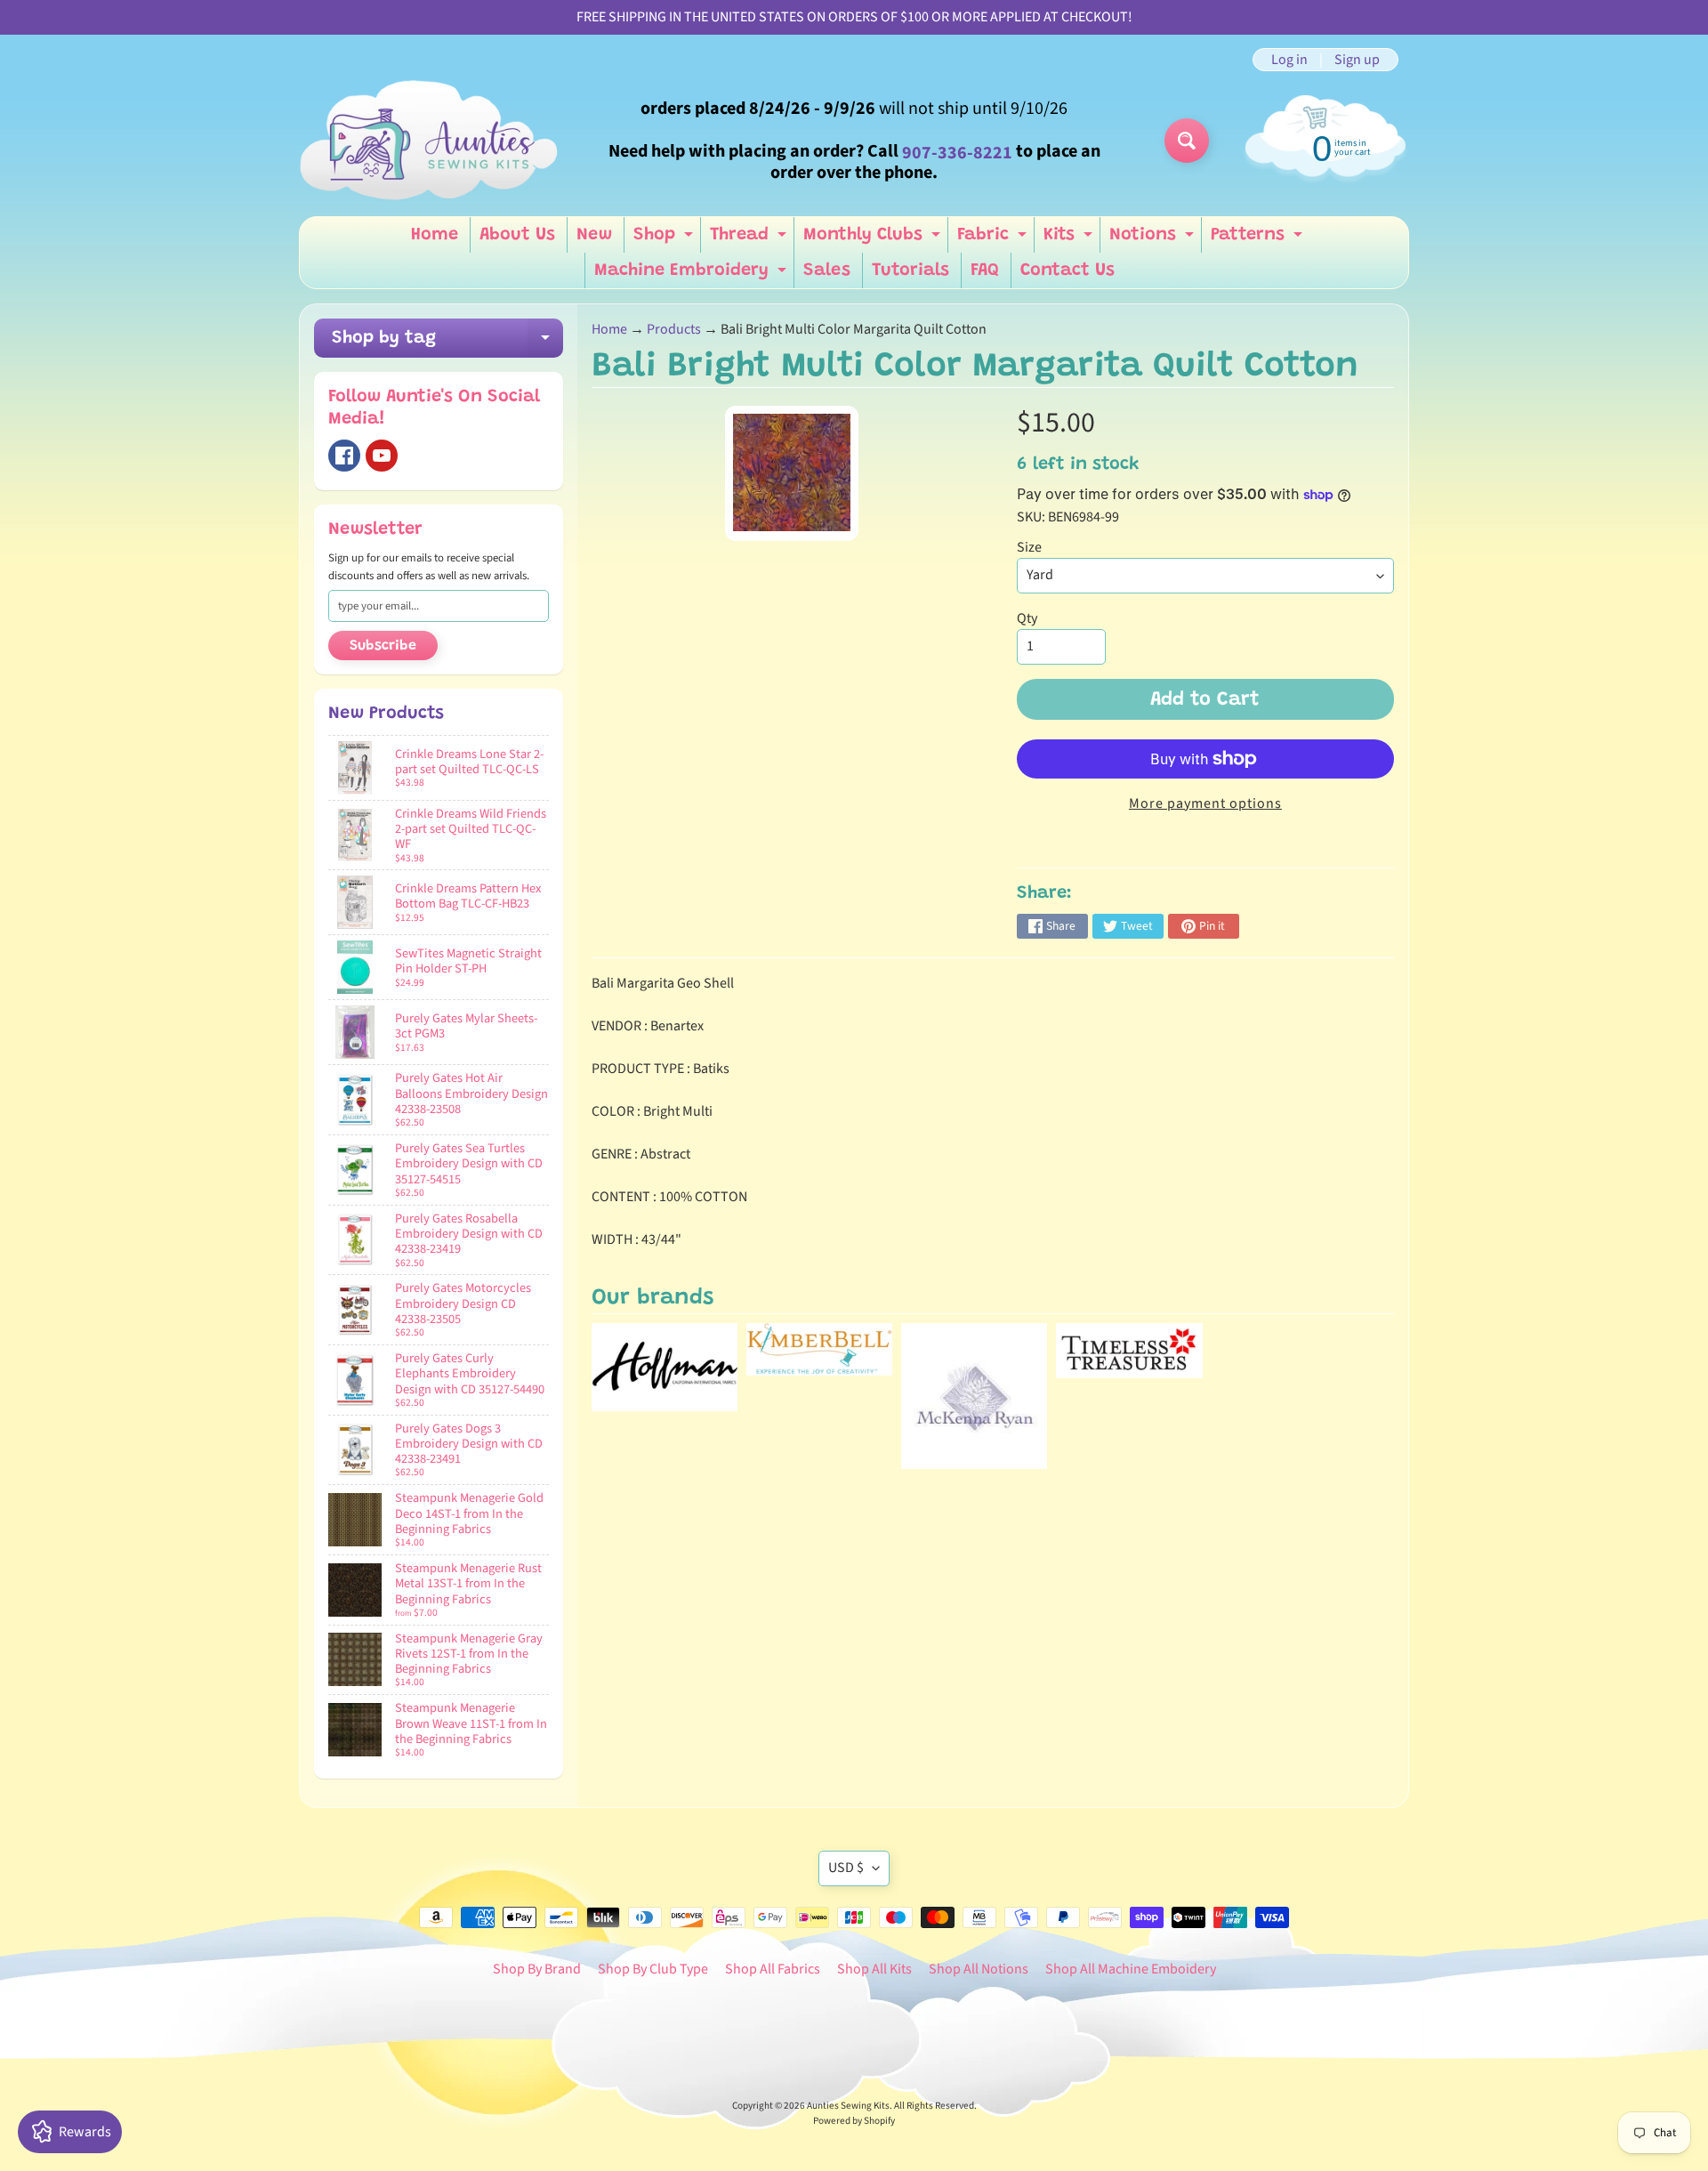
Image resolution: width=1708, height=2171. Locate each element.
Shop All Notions (979, 1969)
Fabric (994, 239)
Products (674, 329)
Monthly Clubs (874, 239)
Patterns (1259, 239)
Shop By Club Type (653, 1969)
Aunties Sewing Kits (848, 2106)
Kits (1070, 239)
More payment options (1205, 803)
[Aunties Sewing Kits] (432, 141)
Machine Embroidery (693, 275)
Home (435, 235)
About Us (517, 235)
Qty (1027, 618)
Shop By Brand (537, 1969)
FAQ (985, 270)
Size (1029, 547)
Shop (665, 239)
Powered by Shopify (854, 2121)
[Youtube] (382, 456)
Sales (827, 270)
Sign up (1357, 60)
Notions (1154, 239)
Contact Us (1067, 270)
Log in (1289, 60)
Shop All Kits (874, 1969)
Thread (750, 239)
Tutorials (910, 270)
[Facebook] (344, 456)
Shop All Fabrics (773, 1969)
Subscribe (383, 646)
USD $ (846, 1868)
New (594, 235)
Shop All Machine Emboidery (1131, 1969)
